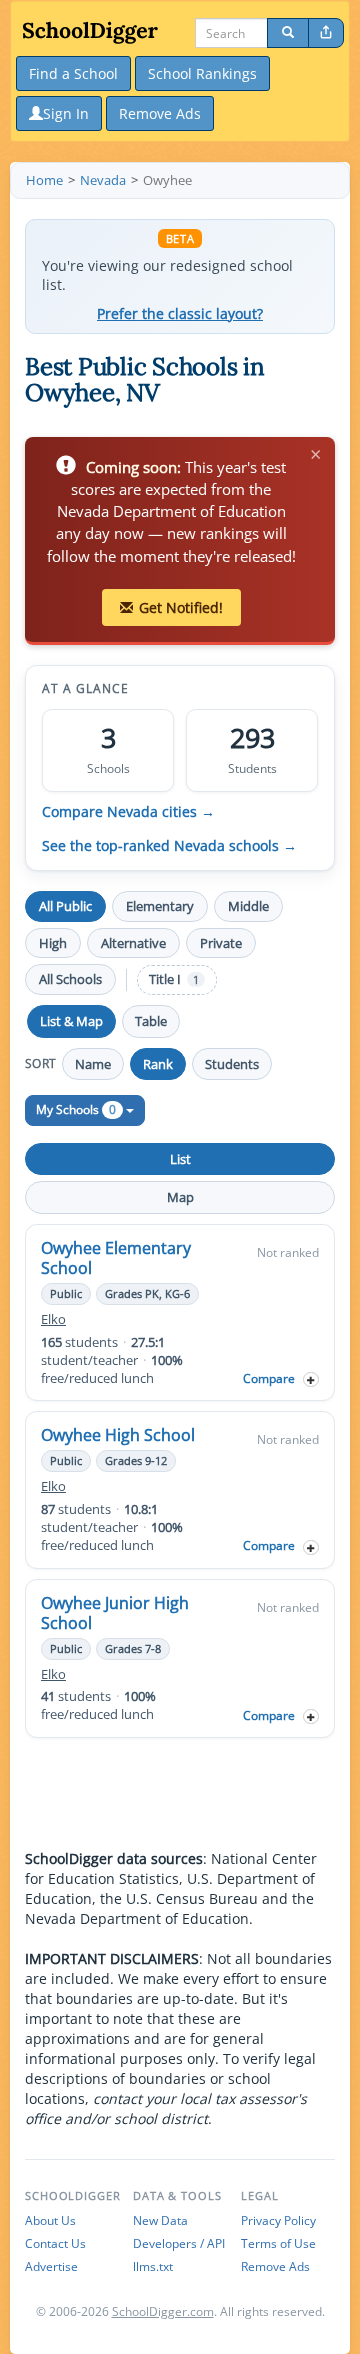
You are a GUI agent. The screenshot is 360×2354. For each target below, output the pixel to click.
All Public (65, 906)
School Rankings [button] (202, 73)
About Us (50, 2220)
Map (180, 1197)
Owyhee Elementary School (116, 1258)
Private (221, 943)
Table (151, 1021)
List (180, 1159)
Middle (248, 906)
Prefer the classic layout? (180, 314)
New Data (160, 2220)
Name (93, 1064)
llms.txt (153, 2266)
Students (232, 1064)
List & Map (71, 1021)
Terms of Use (278, 2243)
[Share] (326, 33)
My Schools (76, 1109)
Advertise (51, 2266)
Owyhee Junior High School (115, 1613)
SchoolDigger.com (163, 2311)
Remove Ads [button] (160, 113)
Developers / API (179, 2243)
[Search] (288, 33)
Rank (158, 1064)
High (53, 943)
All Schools (70, 979)
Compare (269, 1378)
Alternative (133, 943)
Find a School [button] (73, 73)
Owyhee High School (118, 1435)
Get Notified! (181, 607)
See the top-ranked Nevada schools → (169, 846)
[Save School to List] (311, 1379)
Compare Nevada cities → (128, 812)
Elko (53, 1319)
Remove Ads (275, 2266)
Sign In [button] (66, 113)
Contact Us (55, 2243)
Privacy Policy (278, 2220)
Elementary (160, 906)
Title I (174, 979)
